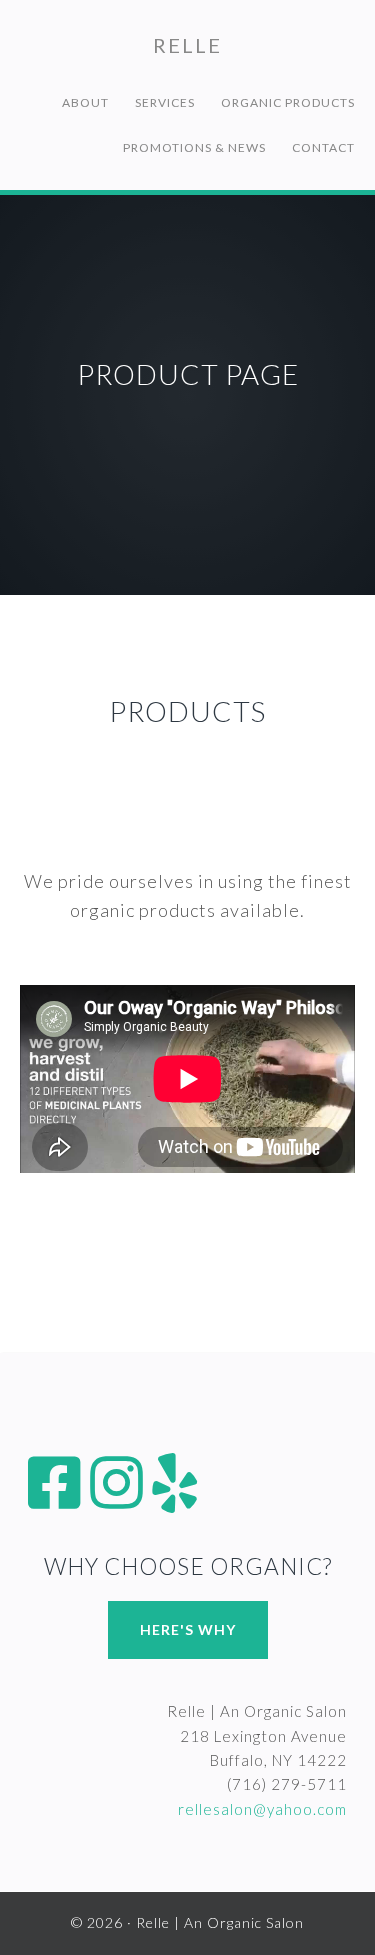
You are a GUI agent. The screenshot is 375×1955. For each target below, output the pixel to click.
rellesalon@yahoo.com (262, 1809)
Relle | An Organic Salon (220, 1922)
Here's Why (188, 1629)
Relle (187, 45)
